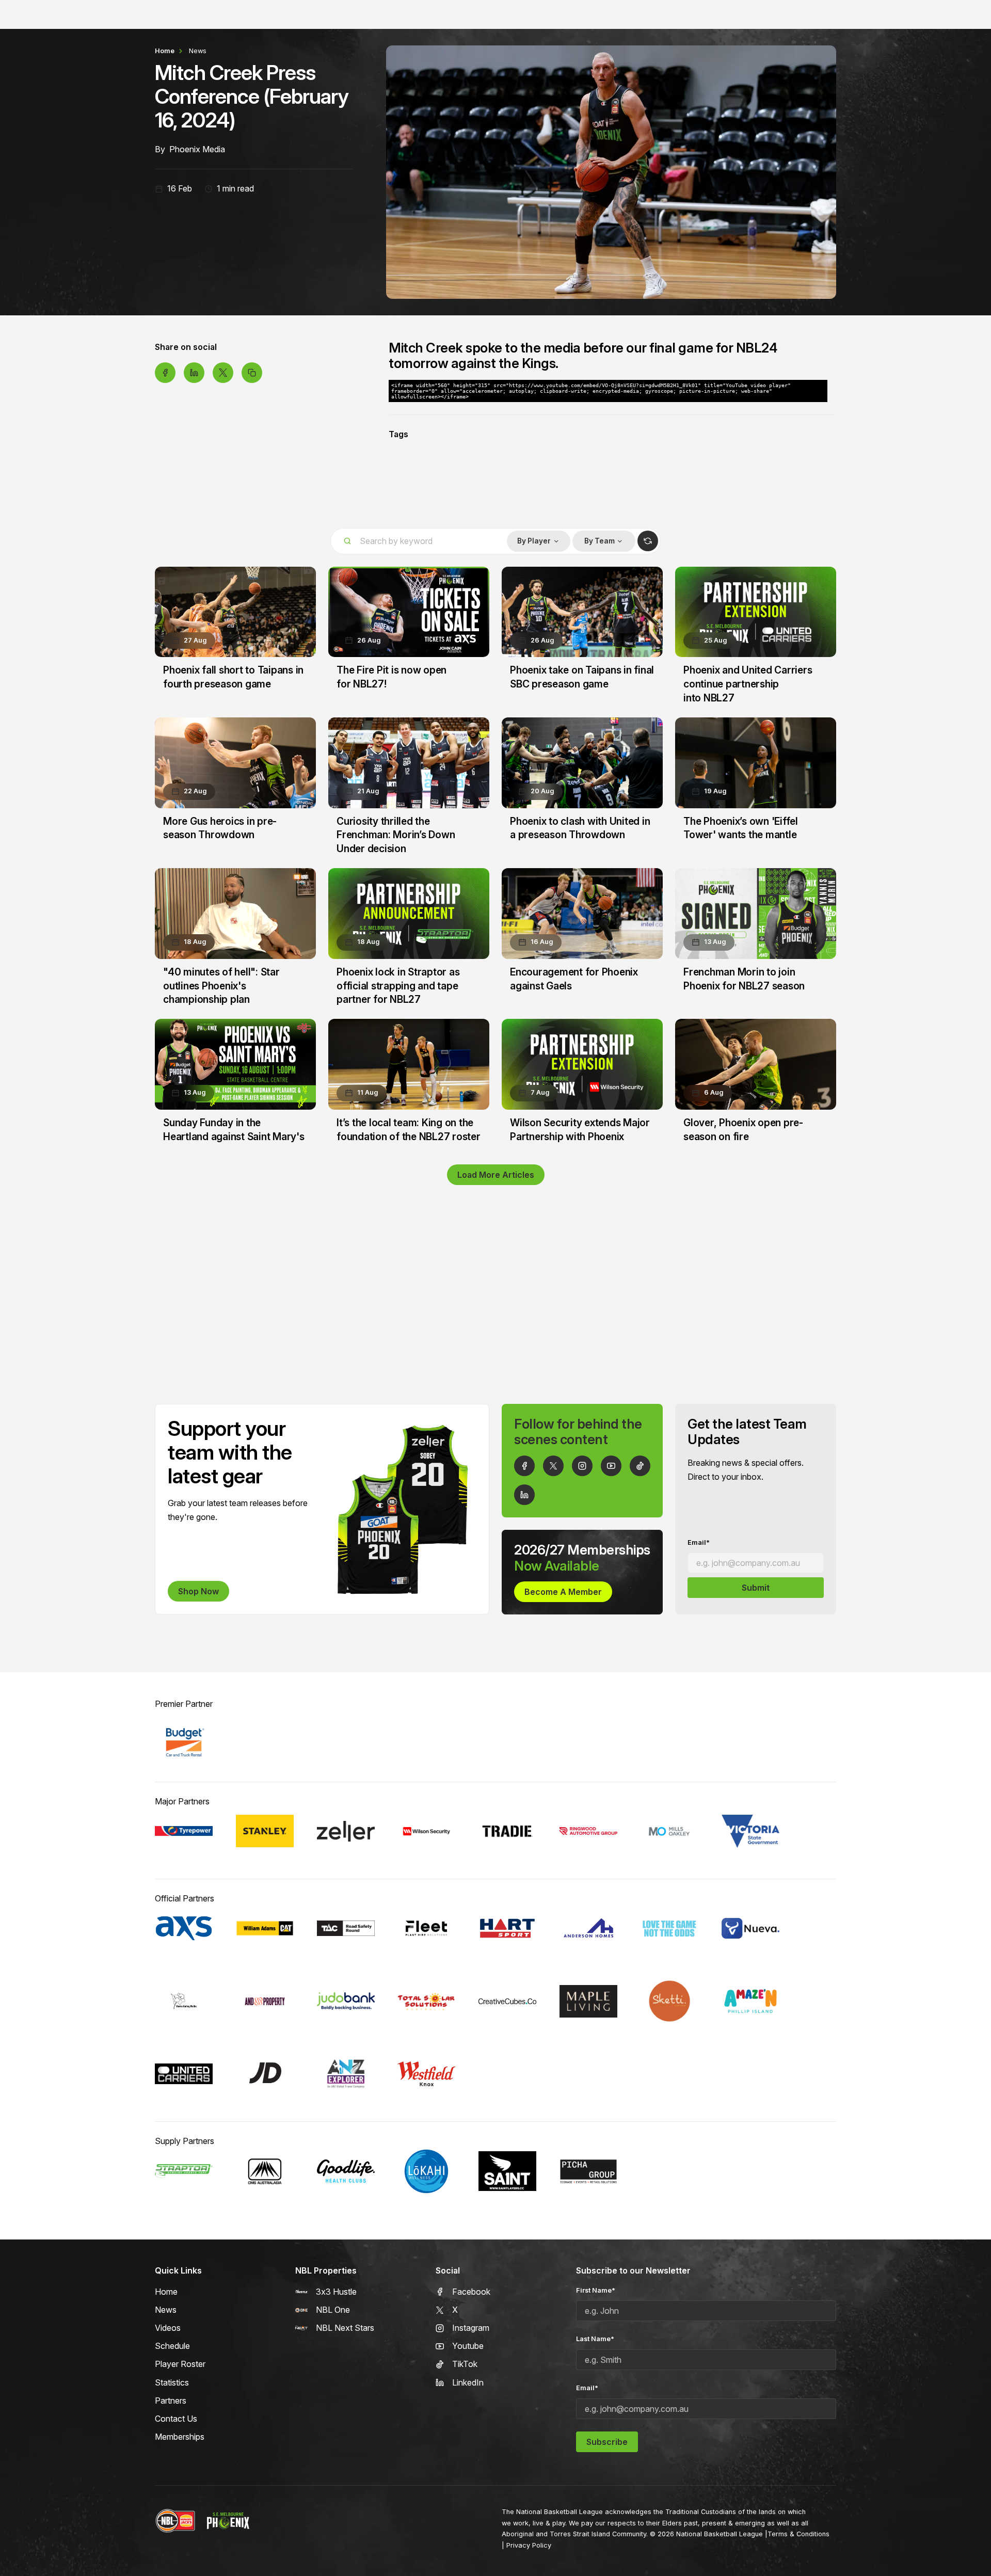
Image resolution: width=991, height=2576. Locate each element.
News (198, 51)
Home (165, 51)
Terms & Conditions (798, 2534)
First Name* (596, 2290)
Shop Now (198, 1591)
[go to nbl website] (175, 2521)
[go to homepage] (228, 2521)
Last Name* (595, 2339)
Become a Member (563, 1592)
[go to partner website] (184, 1742)
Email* (699, 1542)
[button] (538, 541)
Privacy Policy (529, 2545)
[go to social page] (524, 1466)
